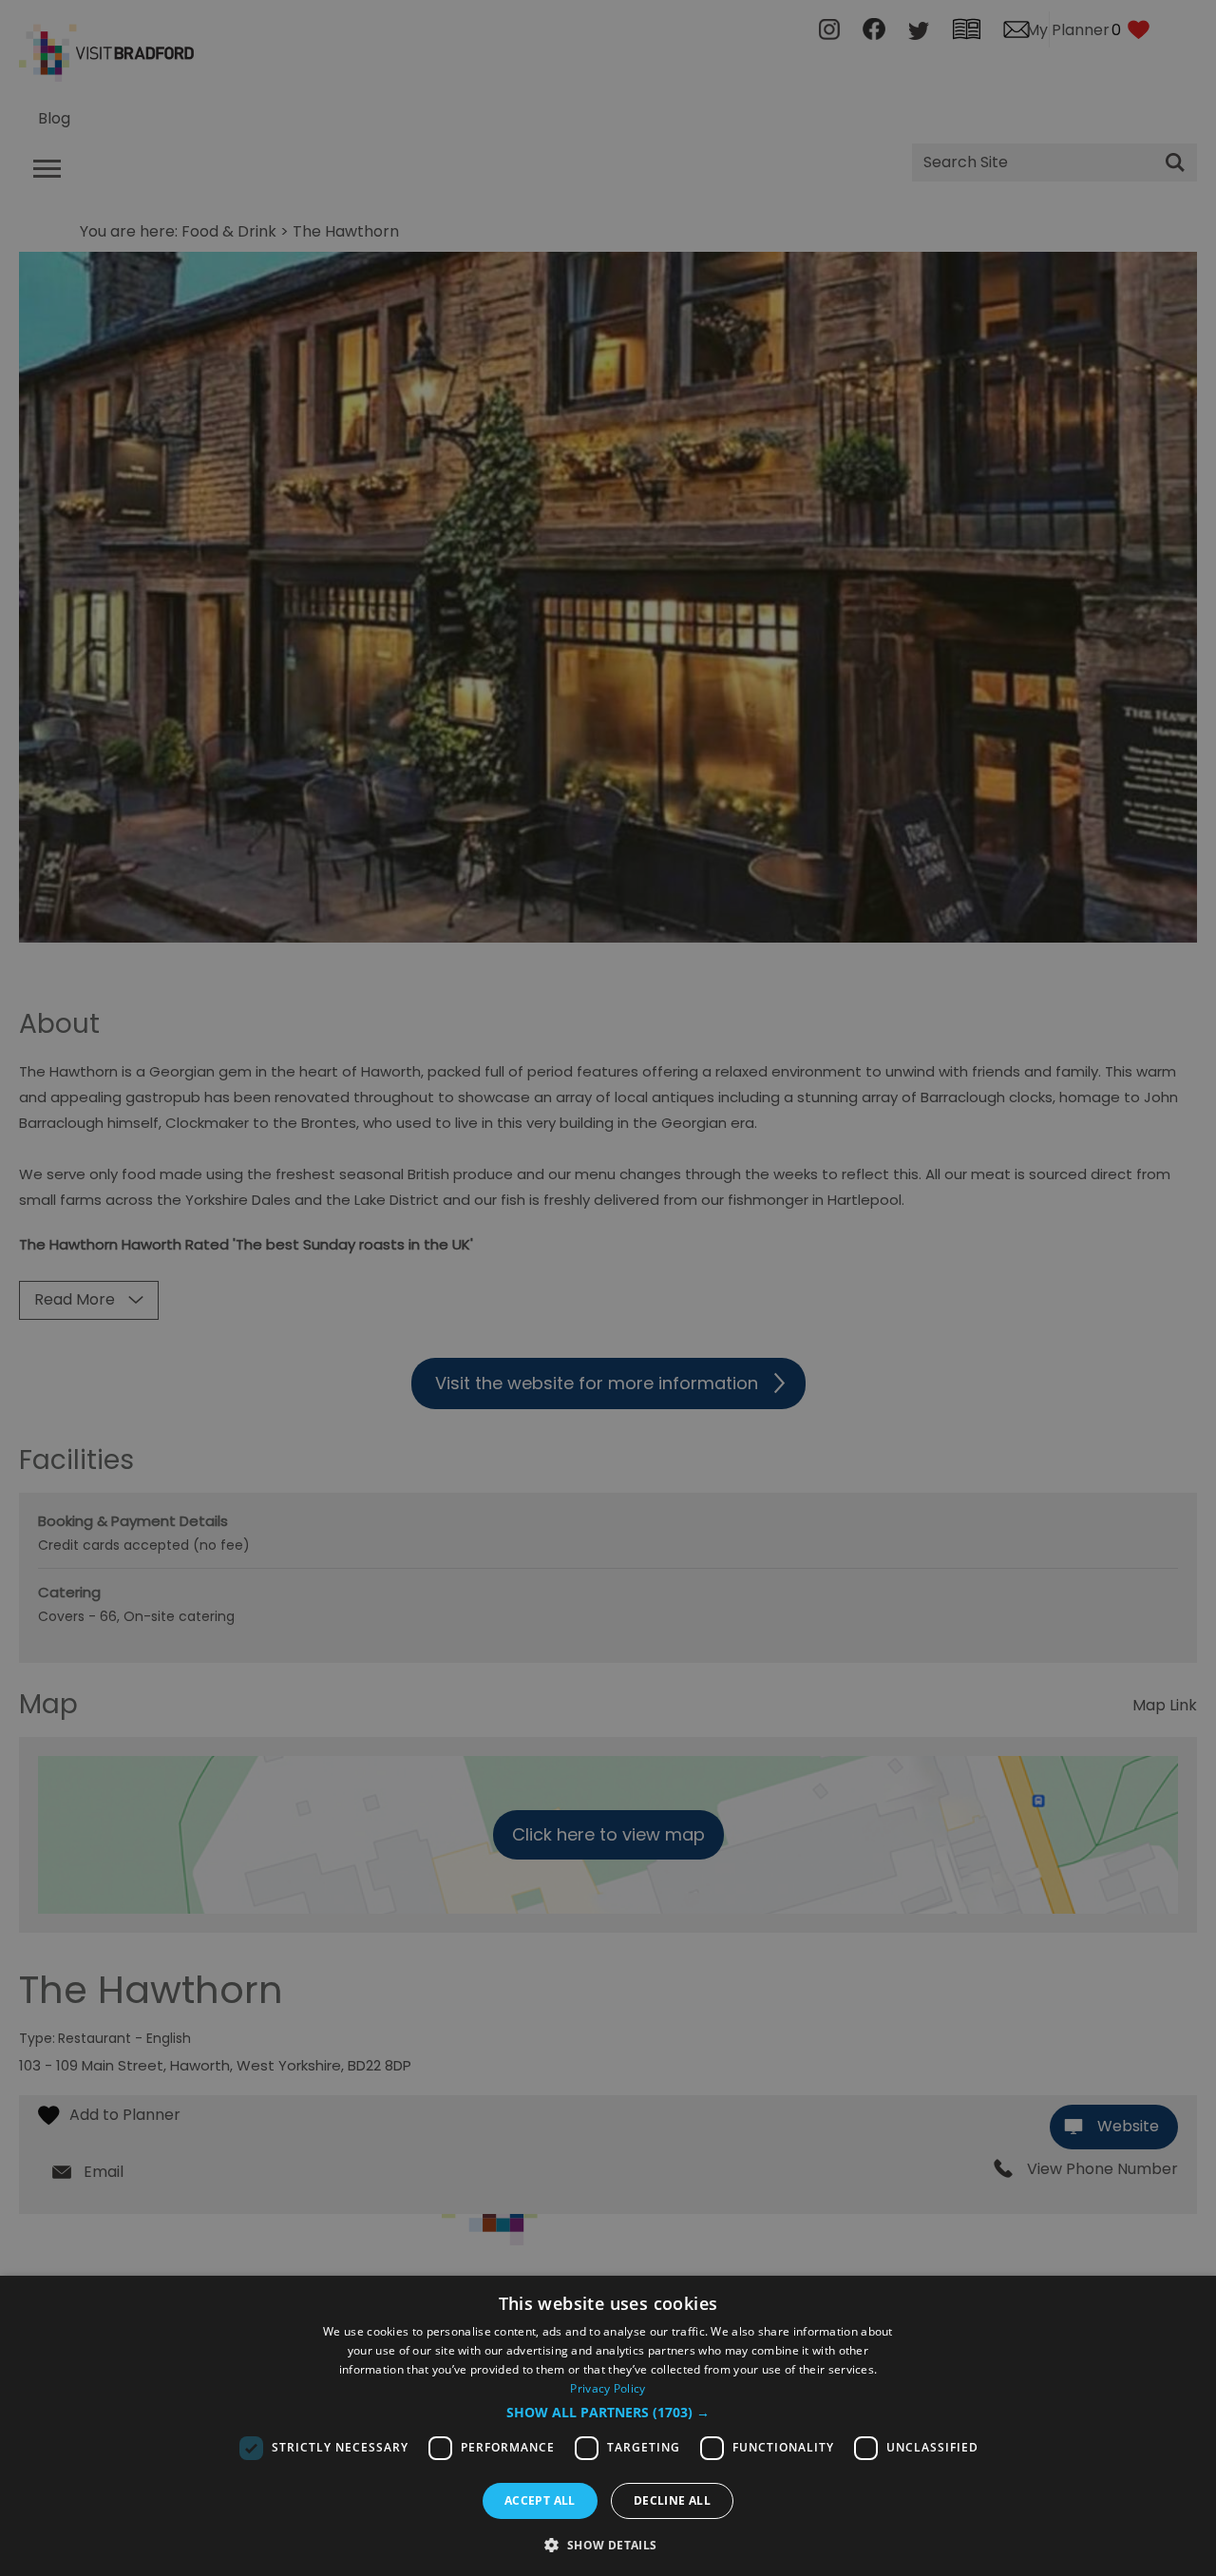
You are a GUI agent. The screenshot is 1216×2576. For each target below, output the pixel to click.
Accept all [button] (540, 2500)
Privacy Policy (608, 2388)
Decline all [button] (672, 2500)
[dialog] (608, 2426)
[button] (608, 2413)
